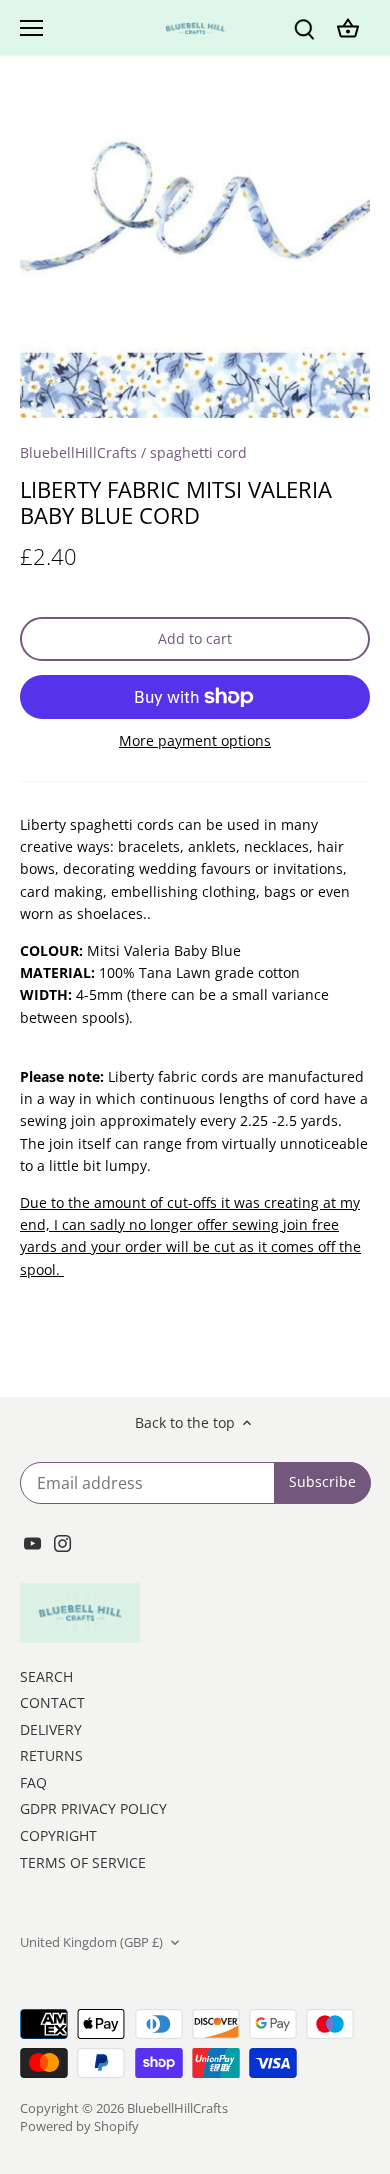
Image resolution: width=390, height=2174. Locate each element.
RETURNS (51, 1755)
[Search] (304, 27)
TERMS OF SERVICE (83, 1862)
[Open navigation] (31, 28)
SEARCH (46, 1676)
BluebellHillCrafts (78, 452)
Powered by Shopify (79, 2126)
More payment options (195, 740)
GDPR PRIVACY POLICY (93, 1808)
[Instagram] (62, 1542)
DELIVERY (51, 1729)
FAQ (33, 1782)
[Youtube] (32, 1542)
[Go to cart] (348, 27)
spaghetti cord (198, 452)
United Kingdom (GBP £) (91, 1942)
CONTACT (52, 1702)
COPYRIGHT (58, 1835)
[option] (195, 254)
